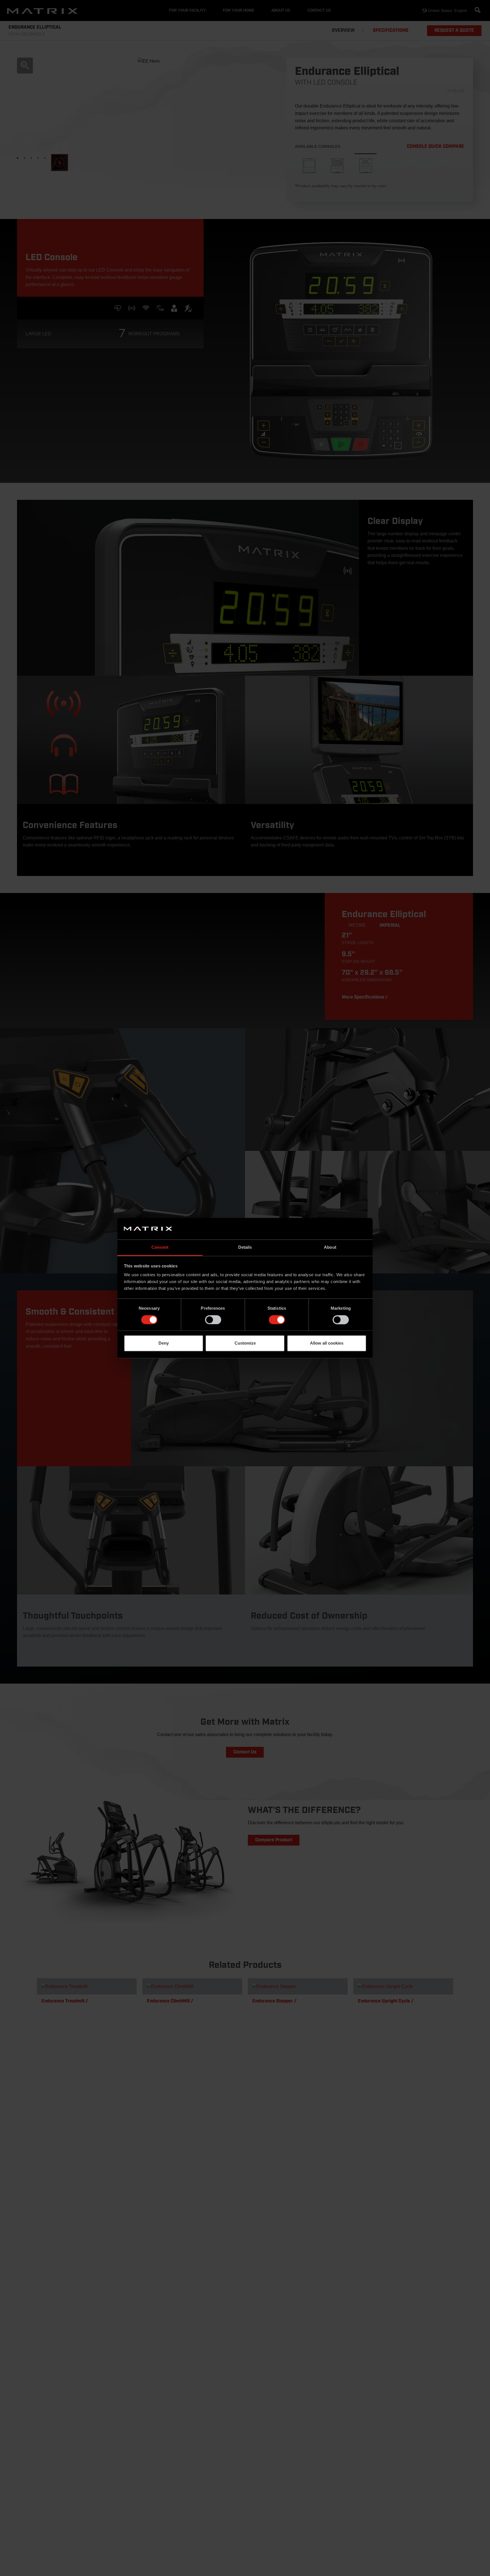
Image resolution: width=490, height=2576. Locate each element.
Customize (245, 1343)
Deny (164, 1343)
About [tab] (330, 1247)
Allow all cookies (327, 1343)
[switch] (213, 1320)
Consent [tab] (160, 1247)
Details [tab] (245, 1247)
